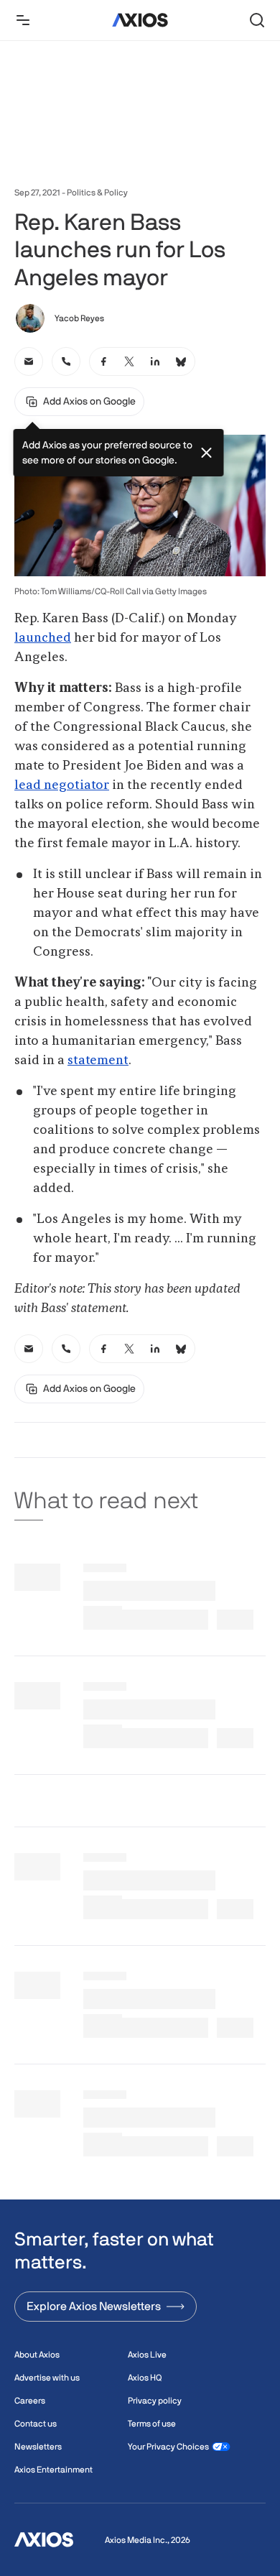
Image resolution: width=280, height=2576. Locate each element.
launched (43, 638)
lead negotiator (62, 785)
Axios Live (147, 2355)
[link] (29, 361)
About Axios (37, 2355)
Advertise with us (47, 2378)
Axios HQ (145, 2378)
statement (98, 1061)
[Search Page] (257, 20)
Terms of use (152, 2424)
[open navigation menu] (23, 20)
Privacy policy (155, 2401)
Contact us (36, 2424)
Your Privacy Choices (168, 2447)
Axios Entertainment (53, 2470)
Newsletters (38, 2447)
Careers (30, 2401)
